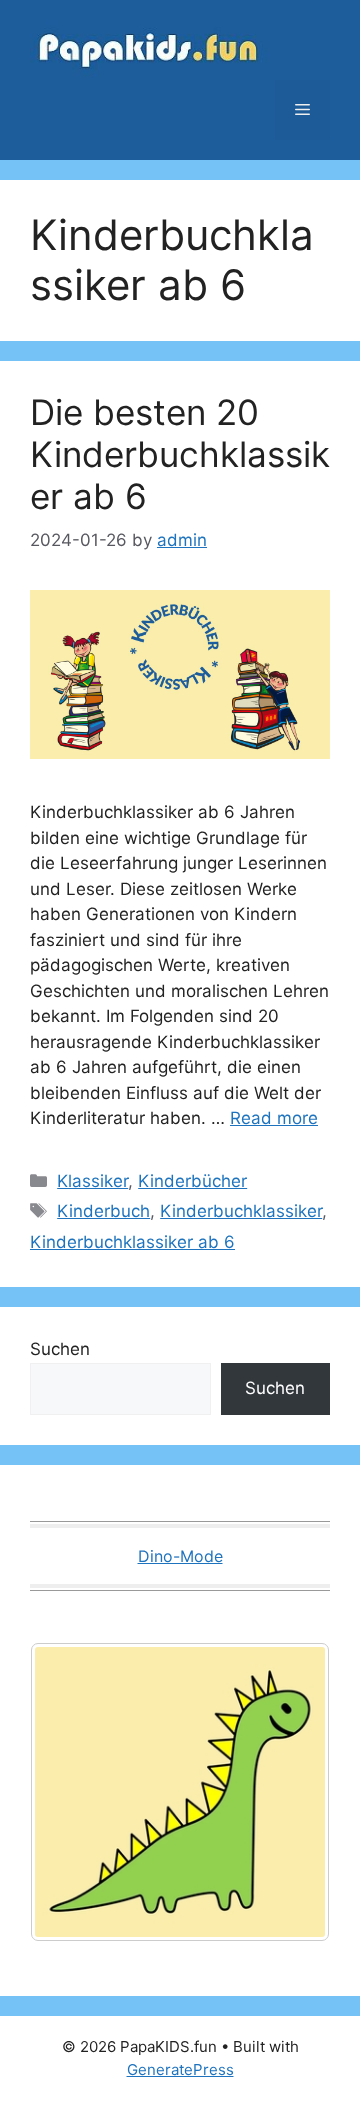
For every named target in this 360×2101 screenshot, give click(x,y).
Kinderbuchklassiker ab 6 (132, 1242)
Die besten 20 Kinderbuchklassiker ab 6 (180, 454)
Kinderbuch (103, 1211)
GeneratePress (180, 2069)
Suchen (60, 1349)
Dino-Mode (180, 1556)
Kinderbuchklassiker (241, 1211)
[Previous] (72, 1791)
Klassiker (92, 1181)
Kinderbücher (192, 1181)
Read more (274, 1118)
